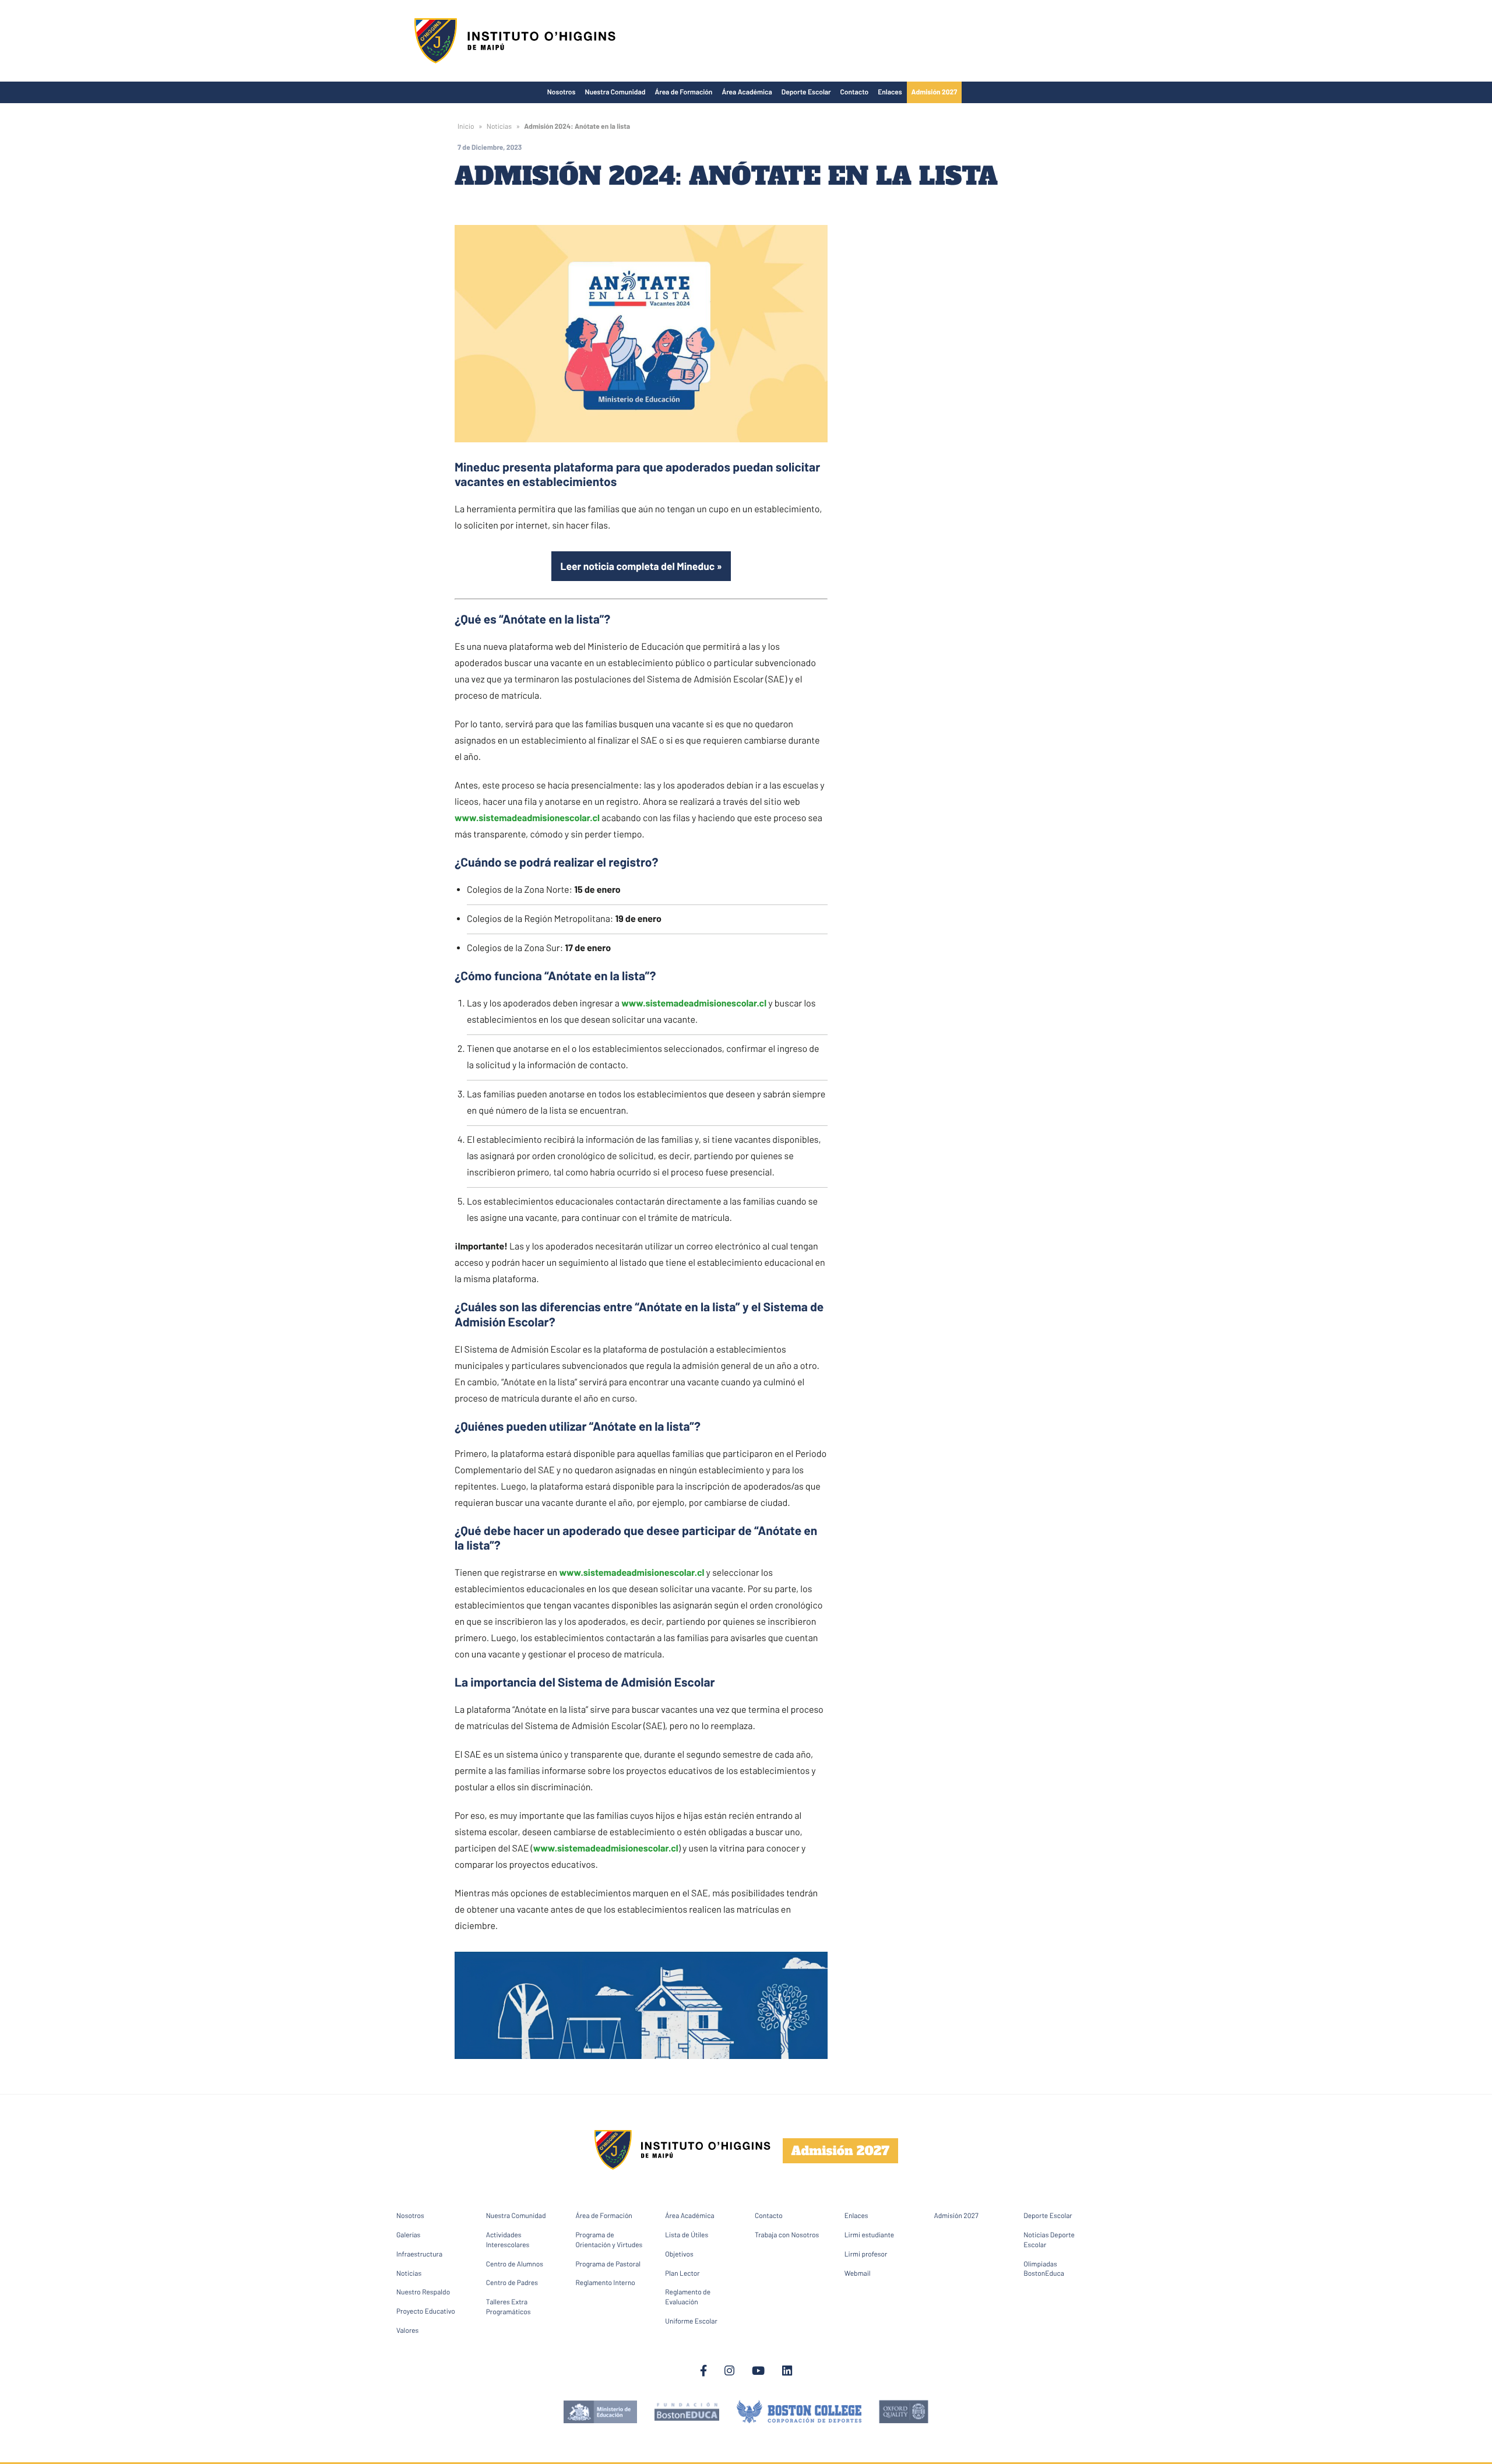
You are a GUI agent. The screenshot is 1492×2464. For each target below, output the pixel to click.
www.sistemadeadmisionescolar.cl (527, 818)
